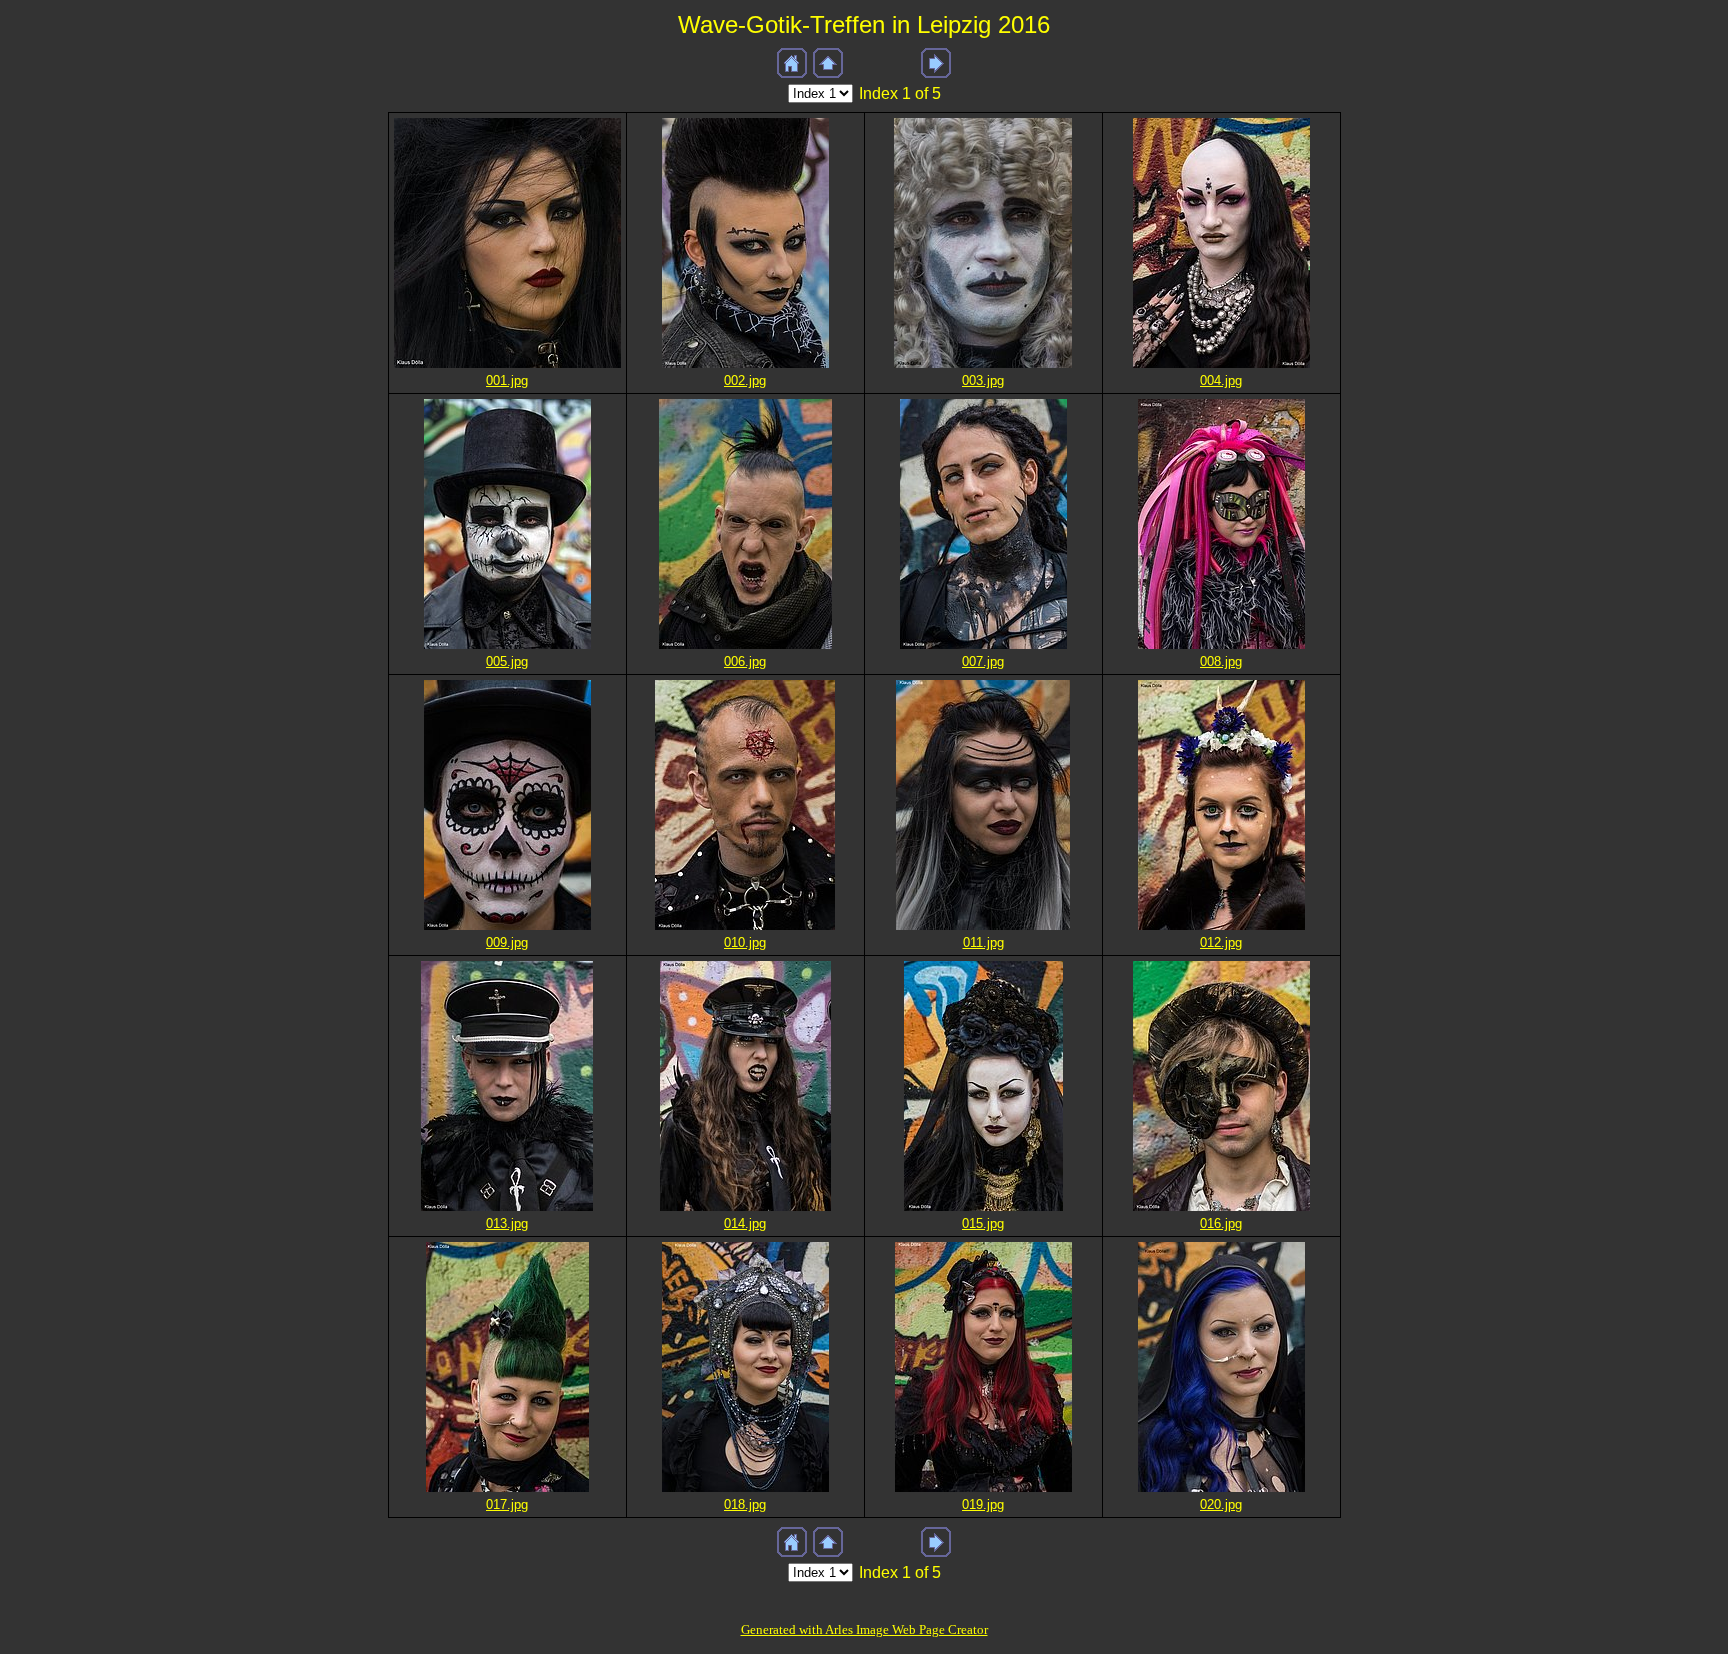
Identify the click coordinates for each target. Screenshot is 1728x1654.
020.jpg (1221, 1504)
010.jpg (745, 942)
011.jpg (983, 942)
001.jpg (507, 380)
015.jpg (983, 1223)
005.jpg (507, 661)
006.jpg (745, 661)
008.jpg (1221, 661)
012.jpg (1221, 942)
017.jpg (507, 1504)
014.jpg (745, 1223)
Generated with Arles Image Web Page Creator (864, 1629)
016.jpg (1221, 1223)
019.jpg (983, 1504)
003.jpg (983, 380)
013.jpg (507, 1223)
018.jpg (745, 1504)
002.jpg (745, 380)
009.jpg (507, 942)
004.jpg (1221, 380)
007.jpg (983, 661)
